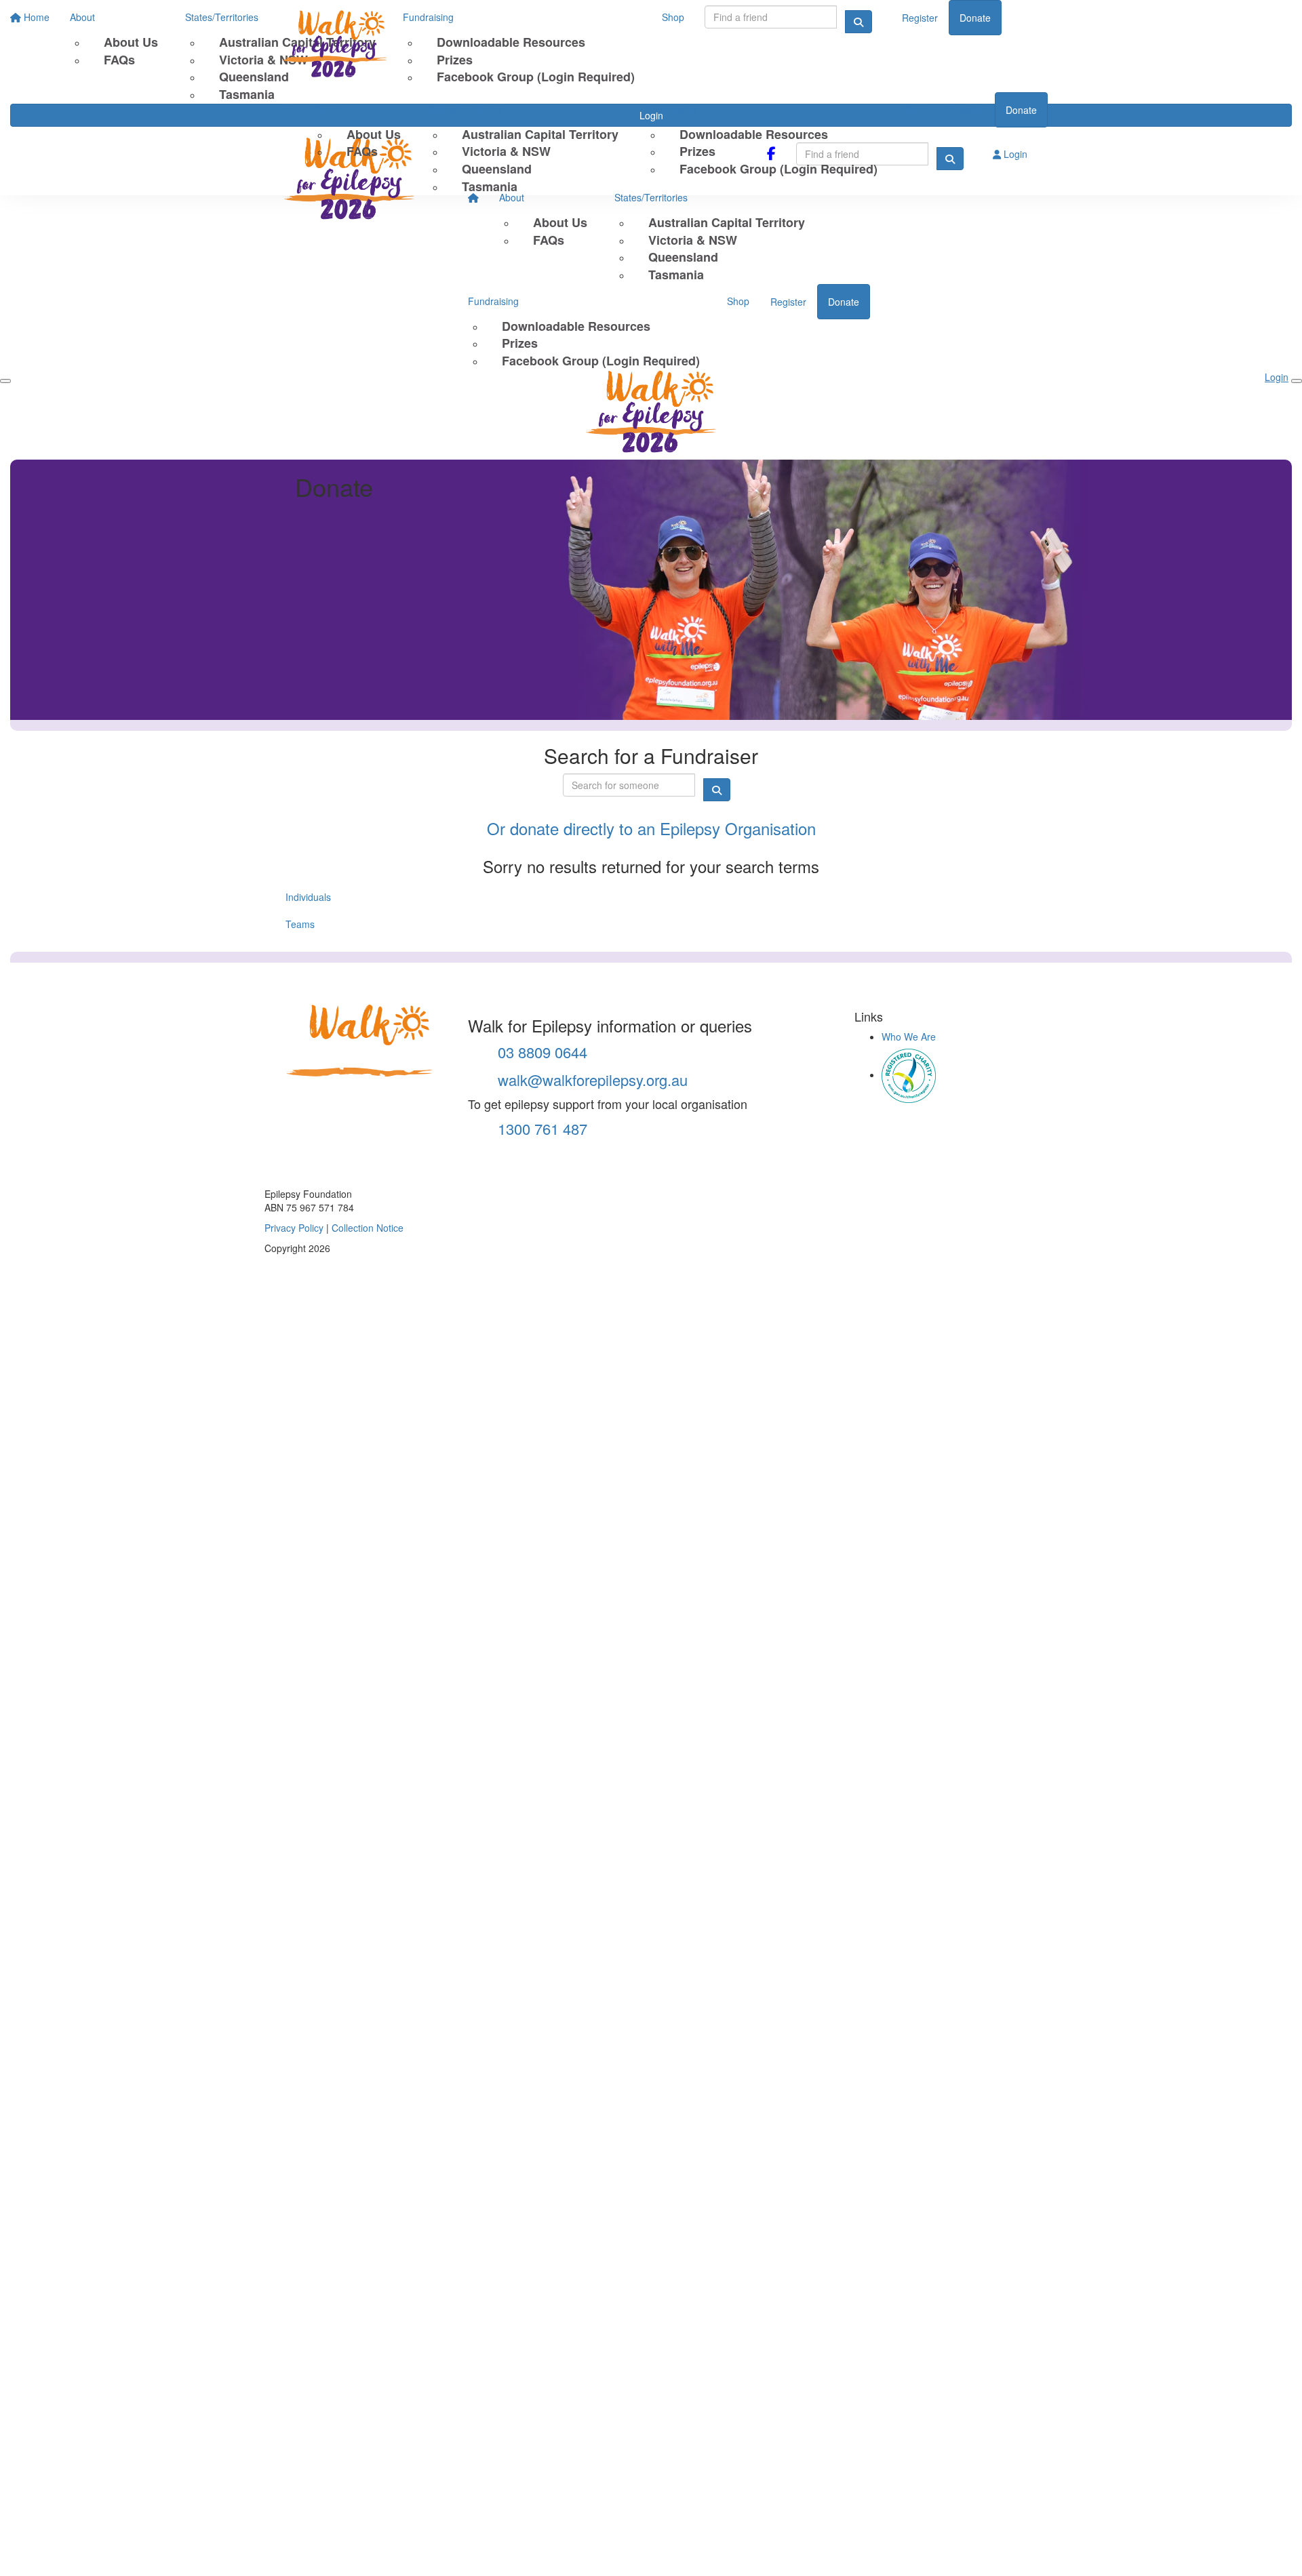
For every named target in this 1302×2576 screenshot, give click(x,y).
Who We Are (909, 1037)
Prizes (697, 151)
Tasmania (490, 186)
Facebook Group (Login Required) (778, 169)
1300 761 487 (540, 1128)
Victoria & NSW (506, 151)
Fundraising (671, 109)
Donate (1021, 110)
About (325, 109)
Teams (300, 924)
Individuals (308, 897)
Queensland (497, 169)
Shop (916, 109)
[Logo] (349, 46)
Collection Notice (368, 1228)
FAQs (362, 151)
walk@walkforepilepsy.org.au (591, 1080)
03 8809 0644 (540, 1052)
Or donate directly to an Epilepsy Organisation (651, 828)
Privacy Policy (294, 1228)
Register (966, 110)
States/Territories (465, 109)
